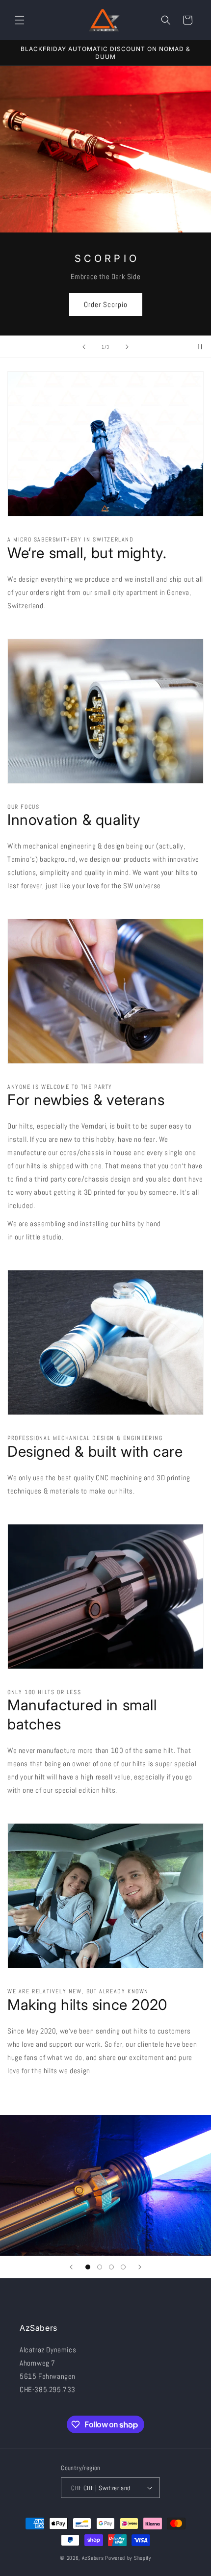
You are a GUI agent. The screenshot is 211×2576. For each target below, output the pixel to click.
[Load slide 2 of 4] (100, 2267)
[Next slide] (127, 347)
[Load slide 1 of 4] (88, 2267)
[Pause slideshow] (200, 347)
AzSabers (93, 2558)
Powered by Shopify (128, 2558)
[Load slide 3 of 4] (111, 2267)
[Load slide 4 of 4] (123, 2267)
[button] (20, 20)
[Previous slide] (84, 347)
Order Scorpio (106, 304)
